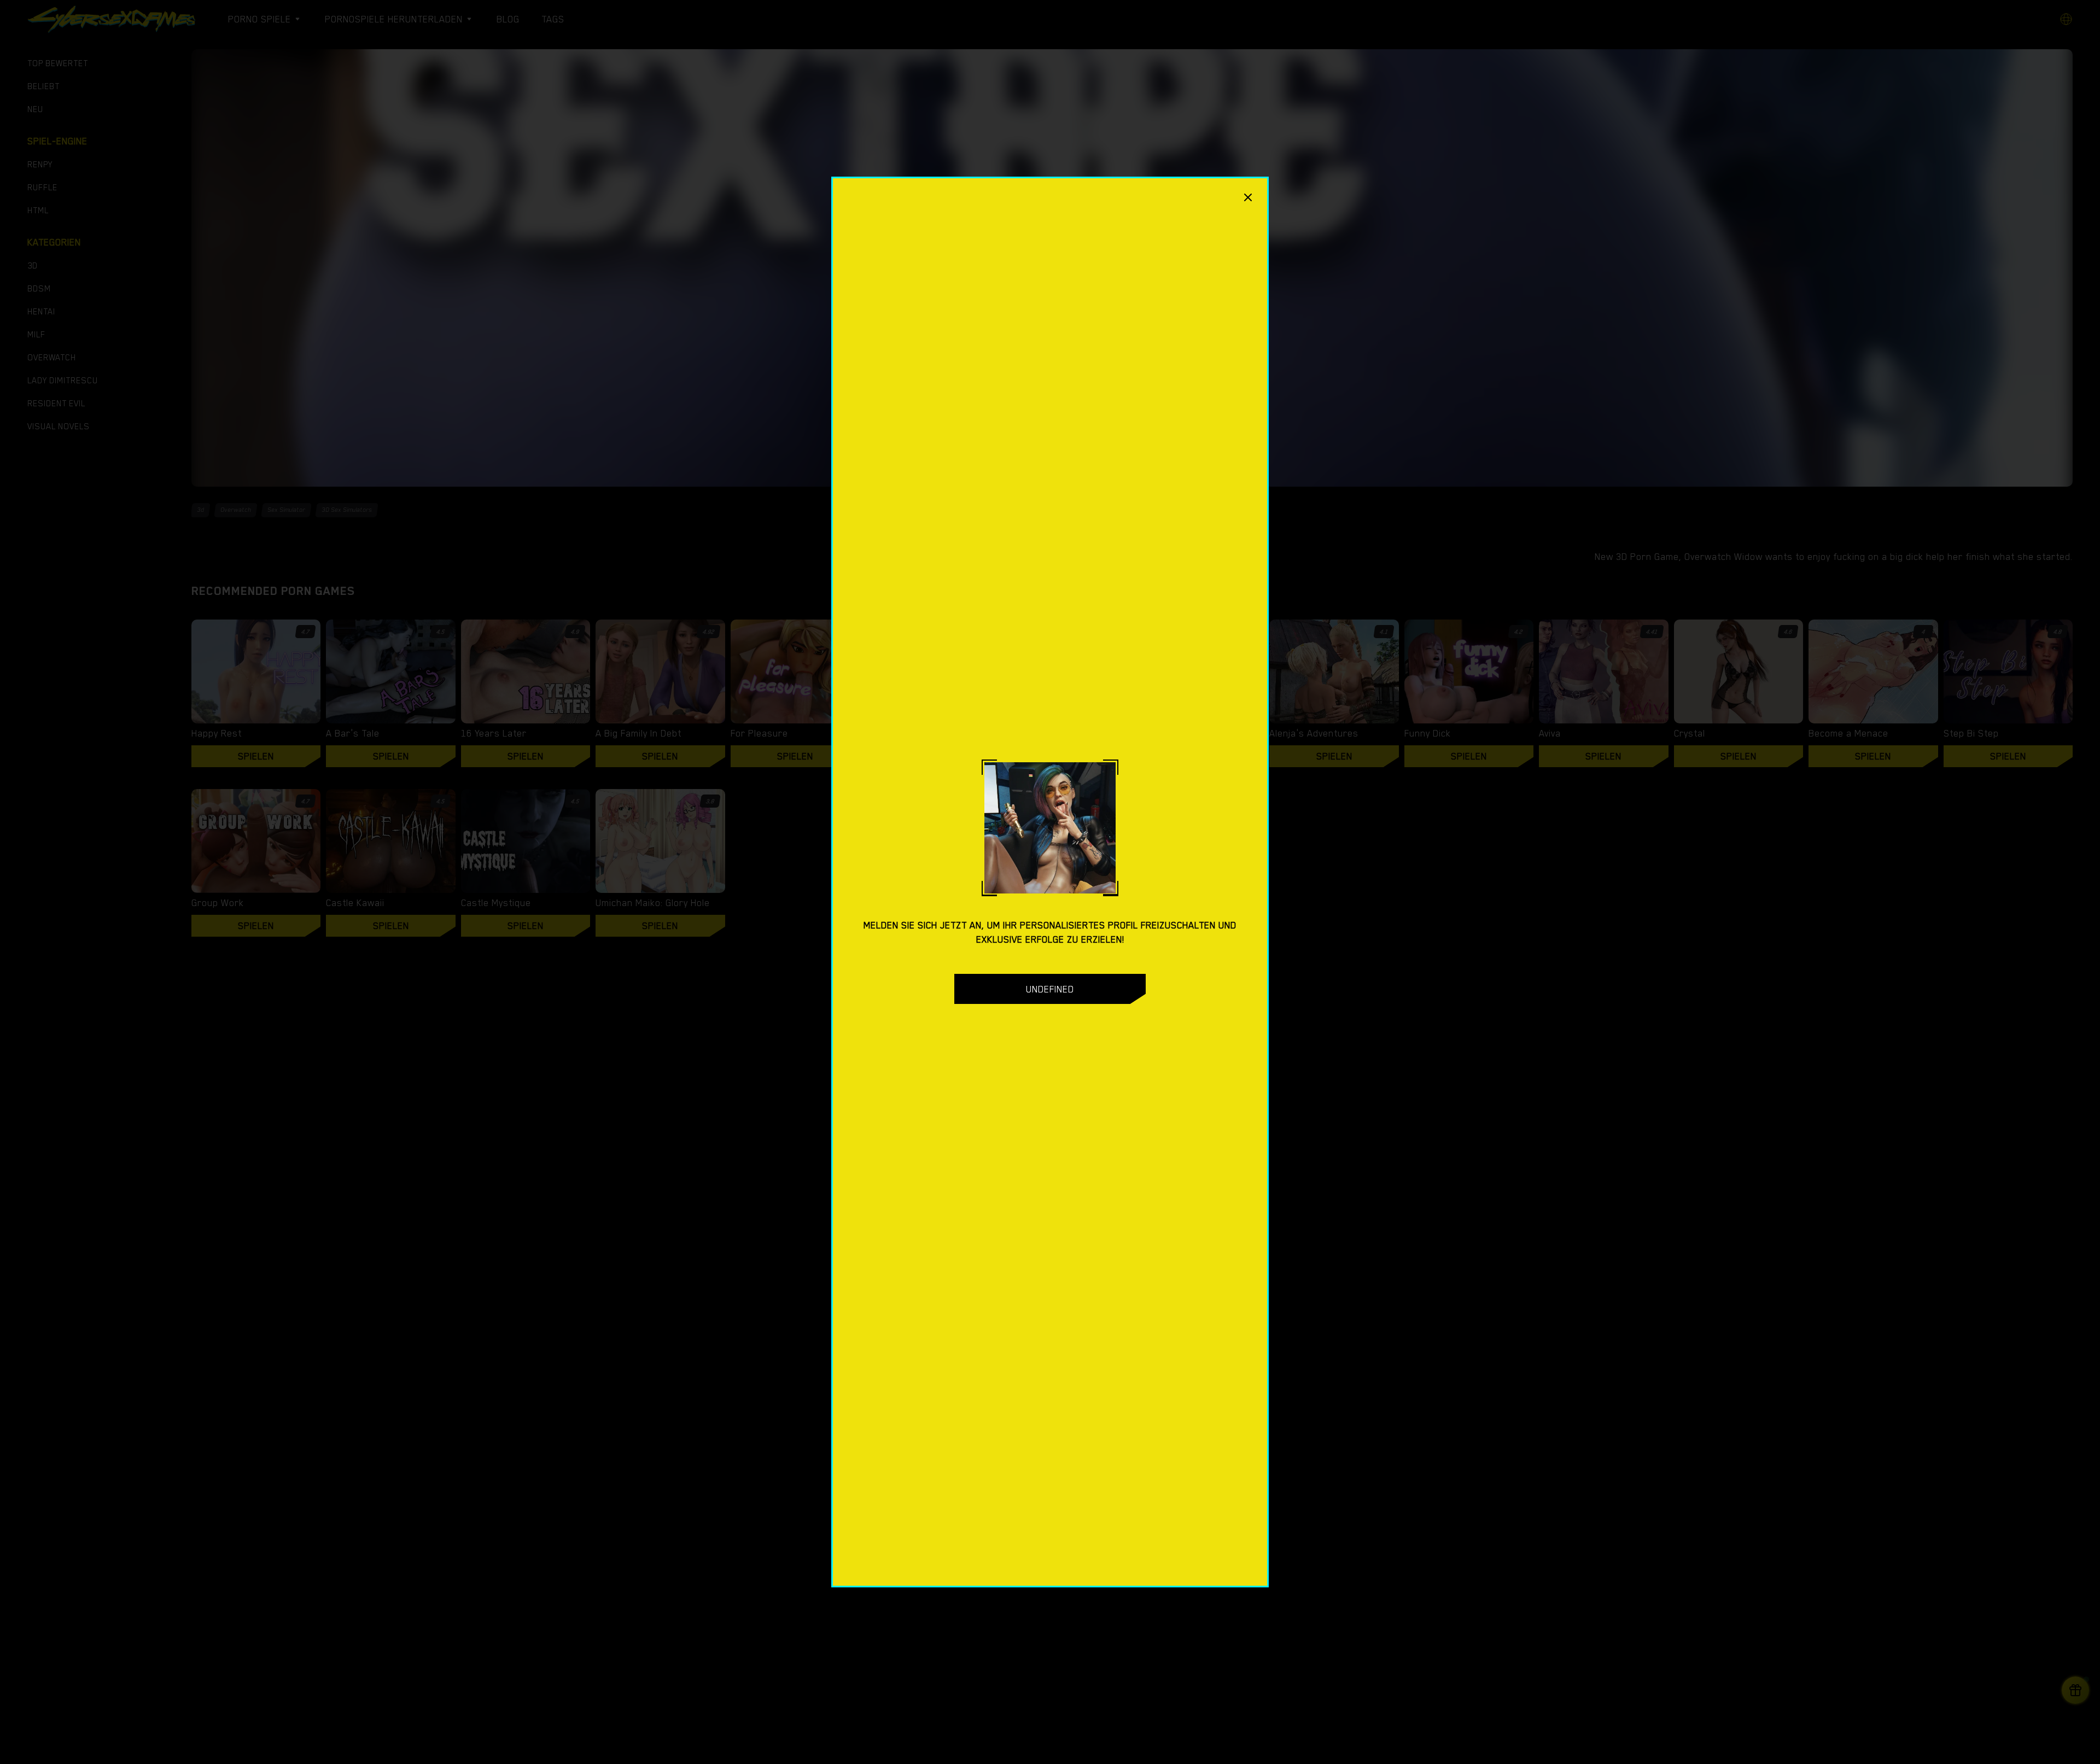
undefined (1050, 989)
